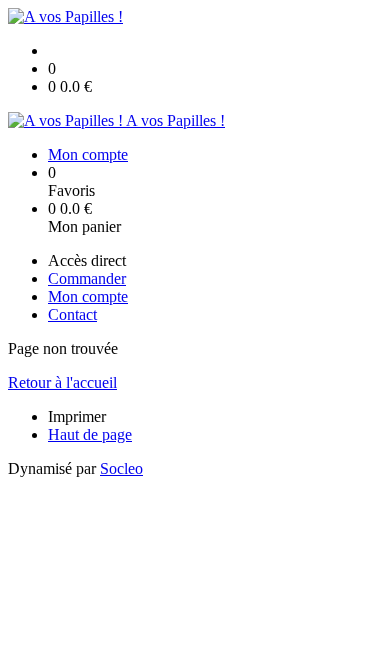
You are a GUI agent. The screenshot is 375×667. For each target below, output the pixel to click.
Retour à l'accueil (62, 382)
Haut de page (90, 434)
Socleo (121, 468)
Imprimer (77, 416)
